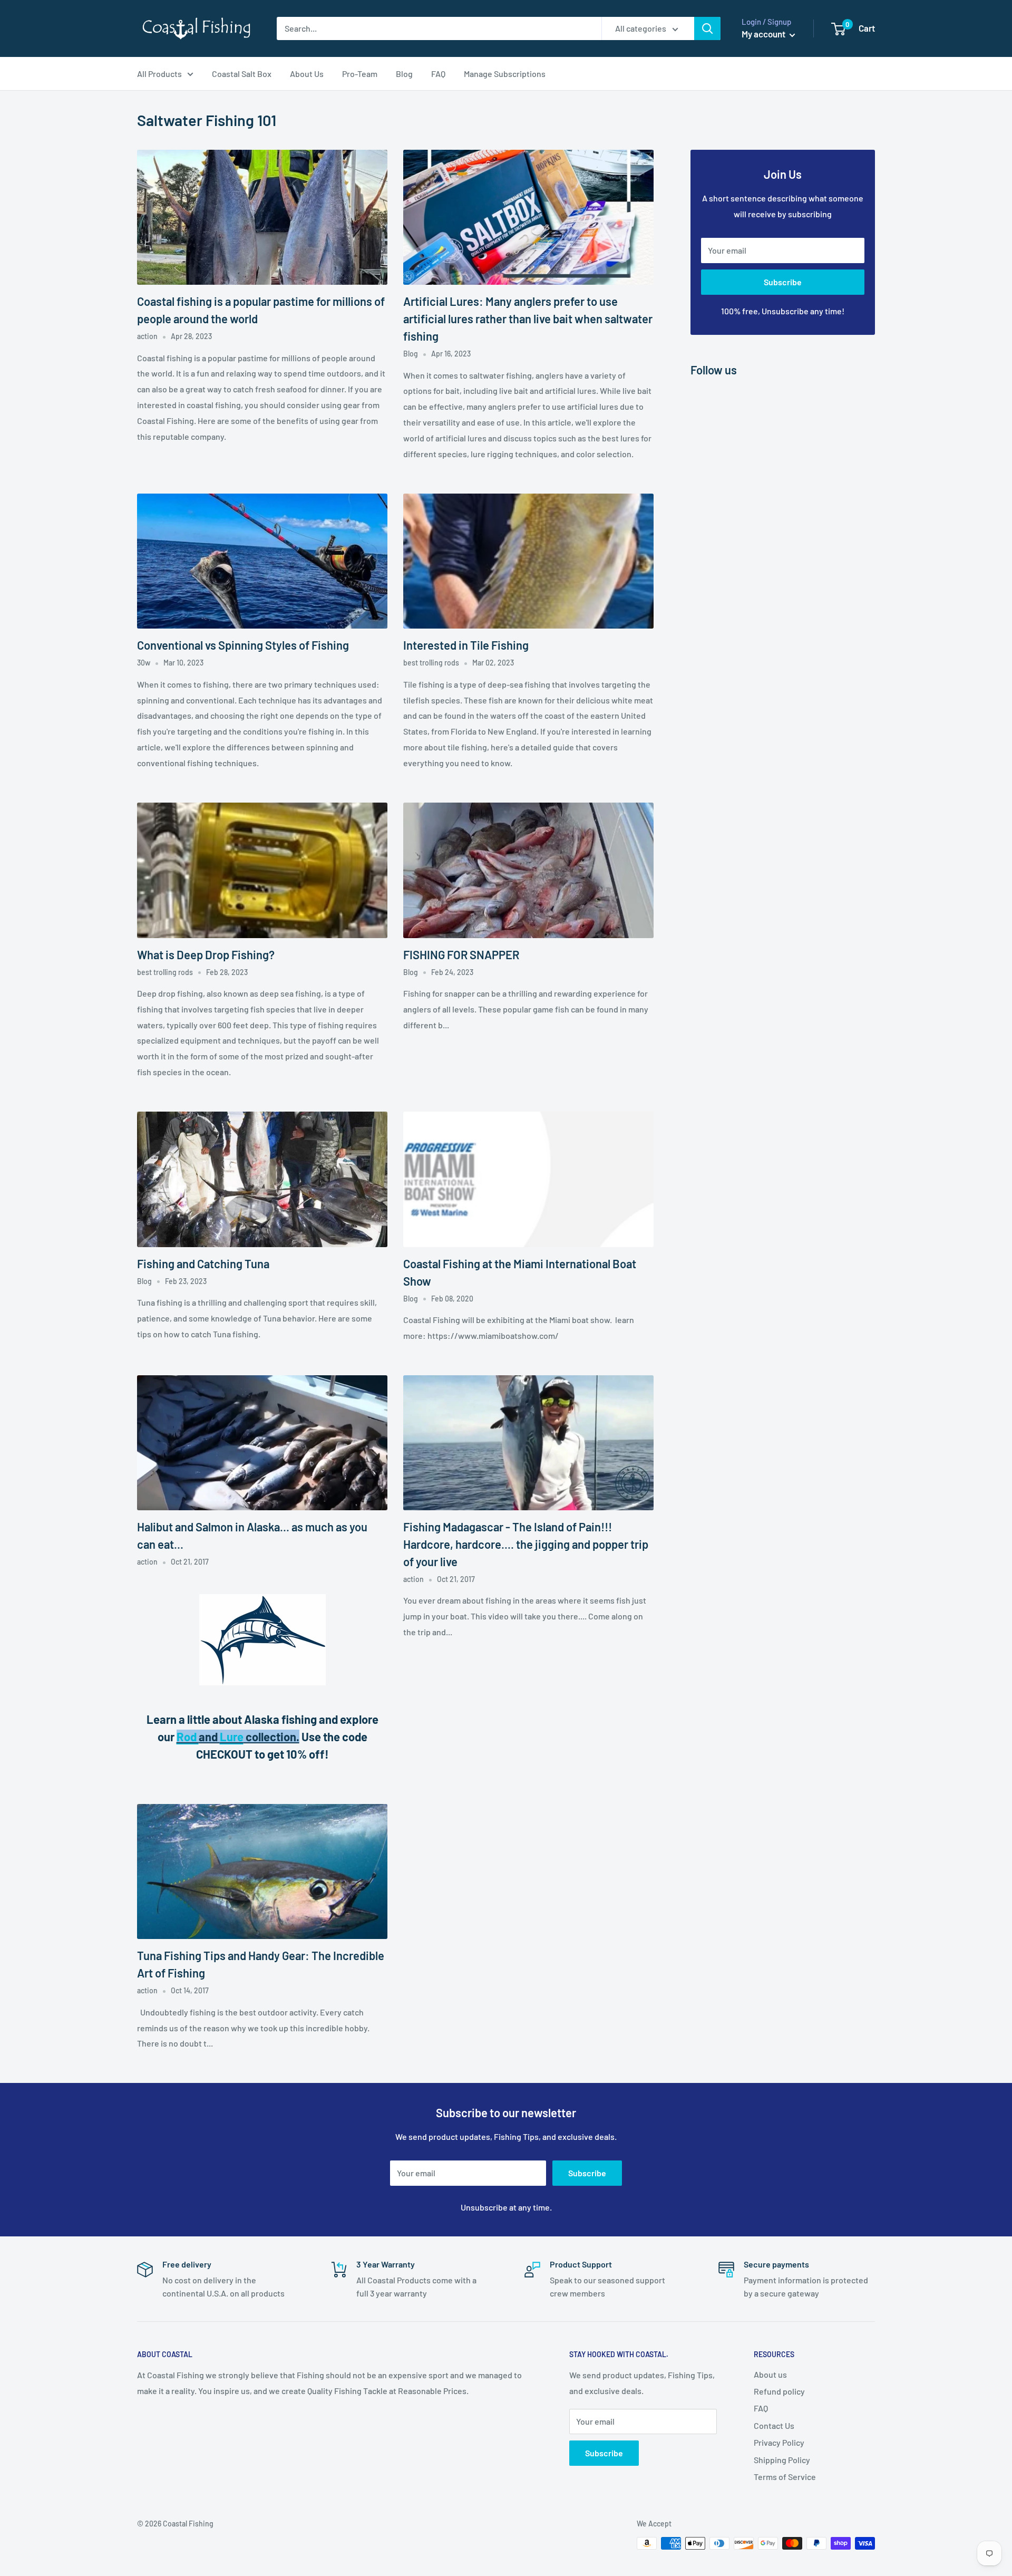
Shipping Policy (782, 2460)
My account (764, 34)
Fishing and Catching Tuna (203, 1263)
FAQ (438, 74)
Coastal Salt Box (242, 74)
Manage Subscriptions (505, 74)
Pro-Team (360, 74)
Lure (232, 1736)
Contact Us (774, 2425)
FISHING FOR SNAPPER (461, 954)
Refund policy (779, 2391)
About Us (307, 74)
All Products (159, 74)
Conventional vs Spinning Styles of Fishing (243, 645)
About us (770, 2374)
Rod (188, 1736)
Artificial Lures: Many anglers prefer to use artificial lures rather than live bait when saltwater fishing (528, 319)
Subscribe (783, 282)
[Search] (707, 28)
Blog (404, 74)
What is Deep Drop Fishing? (206, 954)
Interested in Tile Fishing (466, 645)
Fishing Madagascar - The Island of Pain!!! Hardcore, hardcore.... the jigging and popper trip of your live (526, 1544)
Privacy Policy (779, 2442)
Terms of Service (785, 2477)
